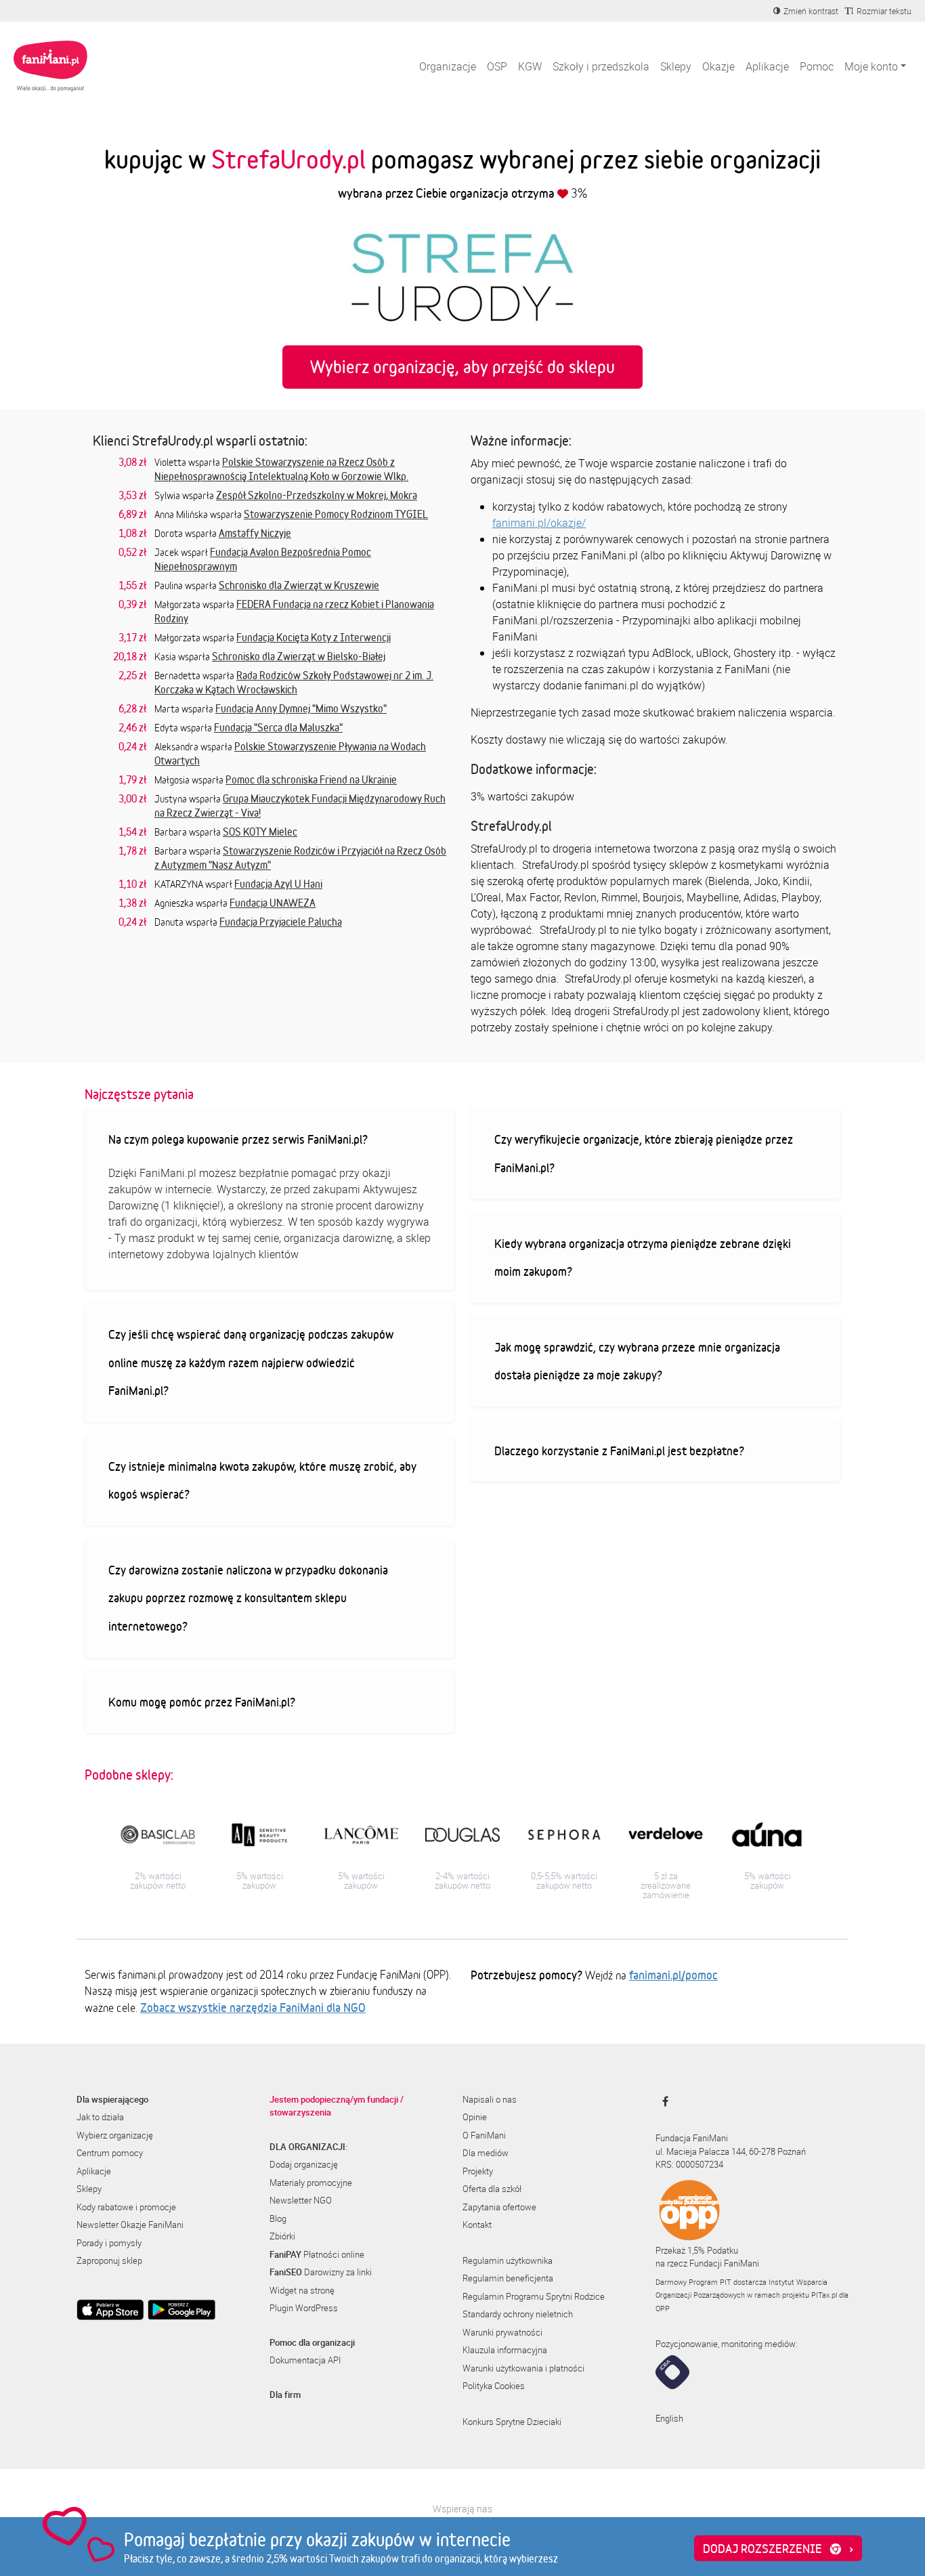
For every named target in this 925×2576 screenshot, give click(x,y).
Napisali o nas (490, 2099)
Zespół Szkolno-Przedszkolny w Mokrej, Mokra (317, 495)
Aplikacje (767, 66)
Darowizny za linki (321, 2272)
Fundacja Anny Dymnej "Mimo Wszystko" (301, 708)
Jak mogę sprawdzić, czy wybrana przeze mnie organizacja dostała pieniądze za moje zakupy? (637, 1361)
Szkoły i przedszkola (601, 66)
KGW (530, 66)
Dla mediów (486, 2153)
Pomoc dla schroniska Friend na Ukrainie (311, 779)
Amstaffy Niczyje (255, 533)
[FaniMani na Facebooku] (662, 2101)
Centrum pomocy (110, 2153)
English (669, 2418)
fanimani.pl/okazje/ (539, 523)
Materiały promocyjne (311, 2183)
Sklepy (676, 66)
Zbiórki (282, 2236)
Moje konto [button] (871, 66)
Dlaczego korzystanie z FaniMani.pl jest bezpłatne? (619, 1451)
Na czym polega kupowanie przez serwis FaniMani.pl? (238, 1139)
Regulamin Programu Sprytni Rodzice (534, 2296)
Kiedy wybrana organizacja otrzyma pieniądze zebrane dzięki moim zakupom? (643, 1258)
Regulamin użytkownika (508, 2260)
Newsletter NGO (301, 2200)
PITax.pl (824, 2295)
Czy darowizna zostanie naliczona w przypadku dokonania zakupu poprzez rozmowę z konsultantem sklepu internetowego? (248, 1598)
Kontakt (477, 2225)
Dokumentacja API (305, 2360)
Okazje (718, 66)
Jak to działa (100, 2117)
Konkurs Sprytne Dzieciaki (512, 2422)
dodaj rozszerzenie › (778, 2548)
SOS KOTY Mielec (260, 832)
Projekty (478, 2171)
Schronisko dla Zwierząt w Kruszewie (299, 585)
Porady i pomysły (109, 2243)
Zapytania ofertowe (499, 2207)
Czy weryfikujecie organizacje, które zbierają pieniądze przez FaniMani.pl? (644, 1153)
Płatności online (317, 2254)
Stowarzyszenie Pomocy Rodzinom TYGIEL (336, 514)
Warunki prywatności (502, 2332)
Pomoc (817, 66)
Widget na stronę (302, 2290)
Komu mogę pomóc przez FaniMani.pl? (202, 1702)
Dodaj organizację (304, 2164)
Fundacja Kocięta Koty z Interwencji (314, 637)
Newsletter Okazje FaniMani (130, 2225)
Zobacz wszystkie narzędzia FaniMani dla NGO (253, 2007)
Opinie (475, 2117)
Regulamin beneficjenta (508, 2278)
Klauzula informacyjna (505, 2350)
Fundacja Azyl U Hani (278, 884)
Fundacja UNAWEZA (273, 903)
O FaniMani (484, 2135)
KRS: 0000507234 (689, 2164)
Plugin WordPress (304, 2308)
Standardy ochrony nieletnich (518, 2314)
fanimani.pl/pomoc (673, 1975)
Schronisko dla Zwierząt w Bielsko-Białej (299, 656)
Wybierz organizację (115, 2135)
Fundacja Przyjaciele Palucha (281, 922)
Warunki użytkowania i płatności (523, 2368)
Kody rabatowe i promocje (126, 2207)
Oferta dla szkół (492, 2189)
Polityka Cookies (494, 2386)
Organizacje (448, 66)
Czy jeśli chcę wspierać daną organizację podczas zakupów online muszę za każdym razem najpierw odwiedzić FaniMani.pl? (251, 1362)
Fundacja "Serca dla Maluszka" (278, 727)
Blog (278, 2218)
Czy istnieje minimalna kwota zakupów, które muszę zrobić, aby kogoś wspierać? (262, 1480)
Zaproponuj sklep (109, 2260)
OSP (497, 66)
